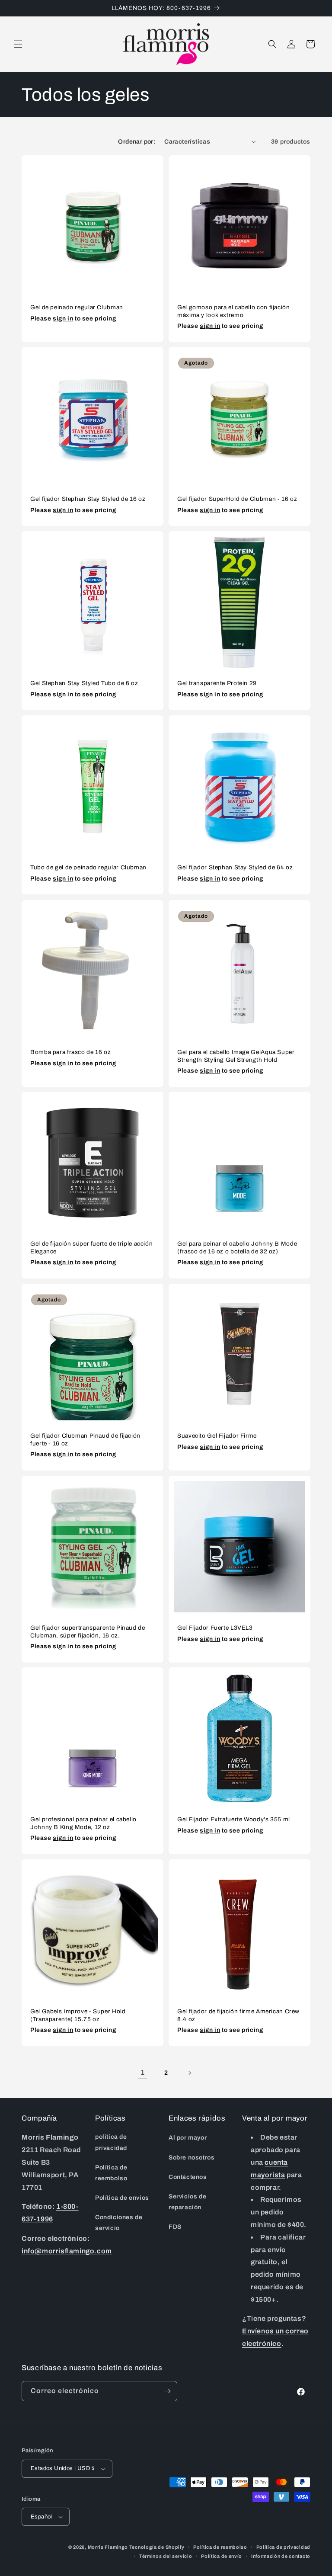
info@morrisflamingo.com (67, 2251)
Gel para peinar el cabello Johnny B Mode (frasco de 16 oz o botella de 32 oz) (237, 1248)
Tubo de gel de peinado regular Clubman (88, 867)
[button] (18, 44)
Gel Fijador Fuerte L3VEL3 (215, 1628)
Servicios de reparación (187, 2202)
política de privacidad (111, 2142)
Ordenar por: (137, 142)
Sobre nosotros (192, 2158)
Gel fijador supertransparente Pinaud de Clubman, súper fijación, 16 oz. (88, 1632)
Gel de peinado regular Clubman (77, 307)
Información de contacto (281, 2556)
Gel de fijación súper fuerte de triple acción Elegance (91, 1248)
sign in (63, 318)
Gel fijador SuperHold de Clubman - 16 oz (237, 499)
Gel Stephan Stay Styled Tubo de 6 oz (84, 683)
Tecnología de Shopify (157, 2547)
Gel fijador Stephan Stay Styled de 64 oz (235, 867)
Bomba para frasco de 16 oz (70, 1052)
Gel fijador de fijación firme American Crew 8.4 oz (238, 2015)
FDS (175, 2227)
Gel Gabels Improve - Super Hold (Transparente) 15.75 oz (78, 2015)
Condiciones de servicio (119, 2223)
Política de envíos (122, 2198)
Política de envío (222, 2556)
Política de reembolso (111, 2173)
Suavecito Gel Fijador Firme (217, 1436)
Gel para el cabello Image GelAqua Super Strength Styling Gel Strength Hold (236, 1056)
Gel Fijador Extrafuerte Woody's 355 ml (234, 1819)
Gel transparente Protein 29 (217, 683)
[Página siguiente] (189, 2073)
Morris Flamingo (108, 2547)
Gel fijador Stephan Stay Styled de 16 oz (88, 499)
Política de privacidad (283, 2547)
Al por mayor (188, 2138)
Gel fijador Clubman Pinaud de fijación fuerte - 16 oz (85, 1440)
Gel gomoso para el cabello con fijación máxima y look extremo (234, 311)
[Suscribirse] (167, 2391)
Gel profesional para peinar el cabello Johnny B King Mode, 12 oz (83, 1823)
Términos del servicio (166, 2556)
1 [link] (143, 2072)
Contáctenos (188, 2177)
